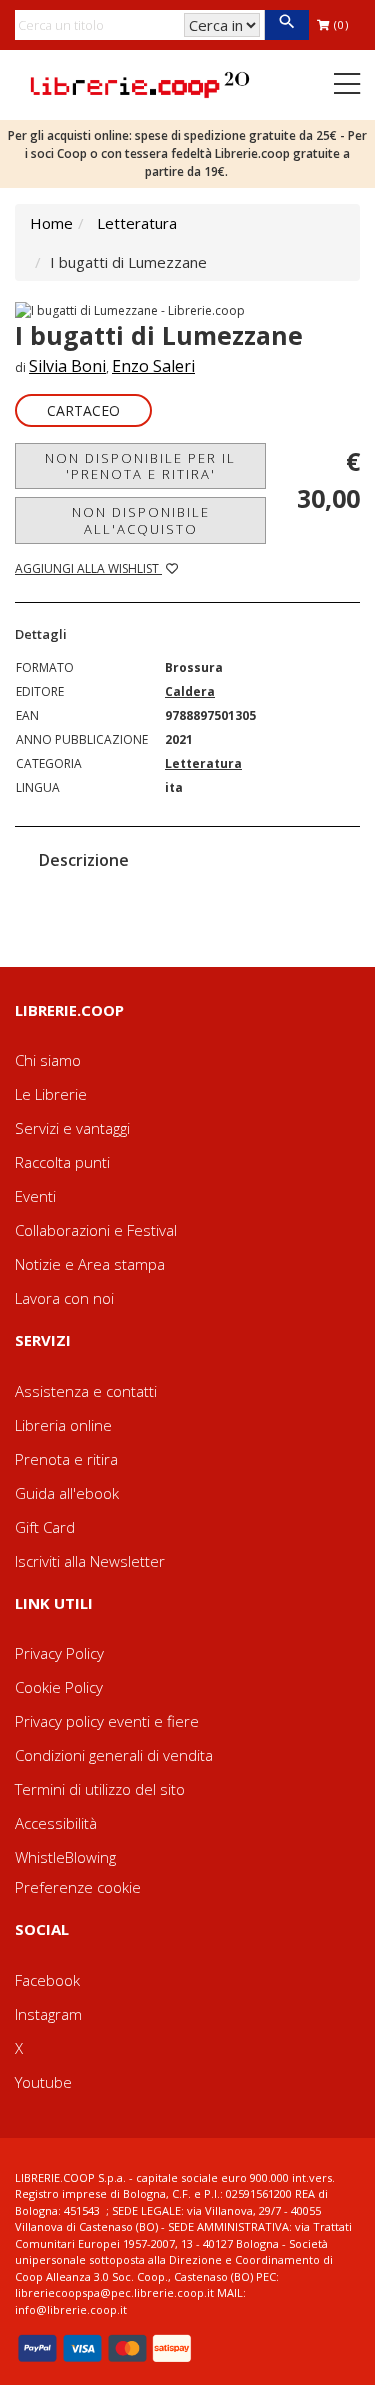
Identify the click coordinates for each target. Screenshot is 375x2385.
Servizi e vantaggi (72, 1128)
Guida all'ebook (67, 1493)
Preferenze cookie (78, 1887)
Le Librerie (51, 1094)
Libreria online (63, 1425)
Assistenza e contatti (86, 1391)
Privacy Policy (59, 1653)
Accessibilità (56, 1823)
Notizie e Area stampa (90, 1264)
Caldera (190, 691)
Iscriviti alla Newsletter (90, 1561)
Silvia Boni (67, 366)
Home (51, 223)
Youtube (43, 2082)
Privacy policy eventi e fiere (107, 1721)
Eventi (35, 1196)
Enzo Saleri (153, 366)
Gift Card (45, 1527)
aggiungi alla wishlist (88, 568)
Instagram (48, 2014)
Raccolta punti (62, 1162)
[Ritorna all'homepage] (140, 83)
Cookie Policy (59, 1687)
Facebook (47, 1980)
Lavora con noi (64, 1298)
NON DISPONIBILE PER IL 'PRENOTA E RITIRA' (140, 466)
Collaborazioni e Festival (96, 1230)
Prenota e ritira (66, 1459)
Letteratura (137, 223)
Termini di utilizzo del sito (100, 1789)
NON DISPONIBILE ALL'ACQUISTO (141, 520)
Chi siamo (48, 1060)
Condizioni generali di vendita (114, 1755)
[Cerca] (286, 25)
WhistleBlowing (65, 1857)
